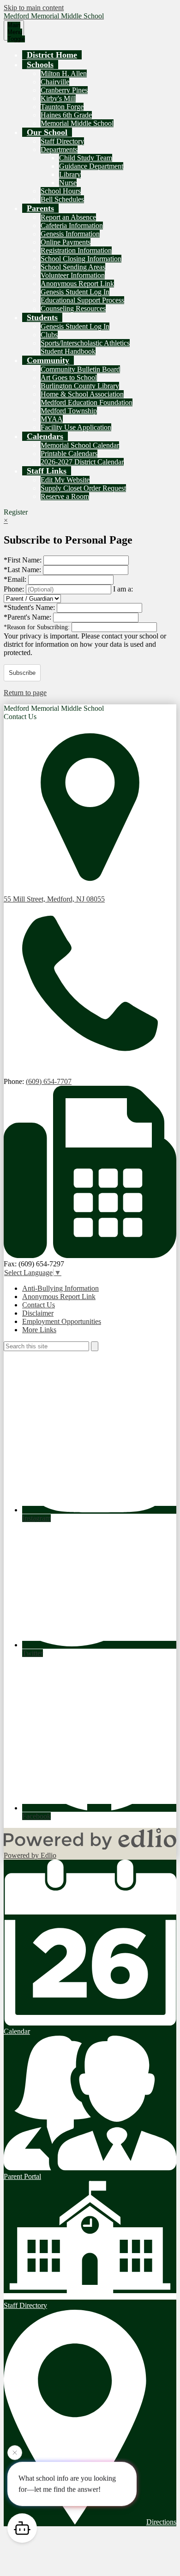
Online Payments (66, 242)
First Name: (24, 560)
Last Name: (23, 570)
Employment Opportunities (62, 1321)
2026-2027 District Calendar (82, 462)
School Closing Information (81, 259)
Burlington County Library (80, 386)
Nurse (68, 183)
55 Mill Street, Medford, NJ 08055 (54, 899)
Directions (161, 2522)
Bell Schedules (62, 199)
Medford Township (69, 411)
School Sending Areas (73, 267)
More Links (39, 1330)
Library (70, 174)
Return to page (25, 693)
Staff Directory (62, 141)
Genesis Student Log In (75, 292)
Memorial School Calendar (80, 445)
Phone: (15, 589)
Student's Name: (30, 607)
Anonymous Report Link (77, 284)
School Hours (61, 191)
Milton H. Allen (64, 73)
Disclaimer (38, 1313)
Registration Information (76, 250)
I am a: (123, 589)
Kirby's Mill (58, 98)
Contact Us (39, 1305)
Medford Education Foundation (87, 402)
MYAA (52, 419)
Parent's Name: (28, 617)
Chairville (55, 82)
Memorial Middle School (77, 123)
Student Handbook (68, 351)
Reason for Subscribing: (38, 627)
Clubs (49, 335)
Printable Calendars (69, 454)
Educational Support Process (82, 300)
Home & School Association (82, 394)
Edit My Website (65, 480)
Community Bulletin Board (80, 369)
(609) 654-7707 (49, 1081)
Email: (16, 579)
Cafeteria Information (72, 225)
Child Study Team (86, 158)
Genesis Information (70, 234)
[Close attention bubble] (15, 2453)
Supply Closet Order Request (83, 488)
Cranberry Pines (64, 90)
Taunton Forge (62, 107)
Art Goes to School (69, 378)
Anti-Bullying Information (60, 1288)
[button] (40, 64)
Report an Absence (68, 217)
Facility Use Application (76, 427)
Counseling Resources (73, 308)
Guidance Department (91, 166)
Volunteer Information (73, 275)
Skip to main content (34, 8)
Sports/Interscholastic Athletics (85, 343)
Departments (59, 149)
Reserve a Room (65, 496)
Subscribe (22, 673)
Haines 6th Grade (66, 115)
